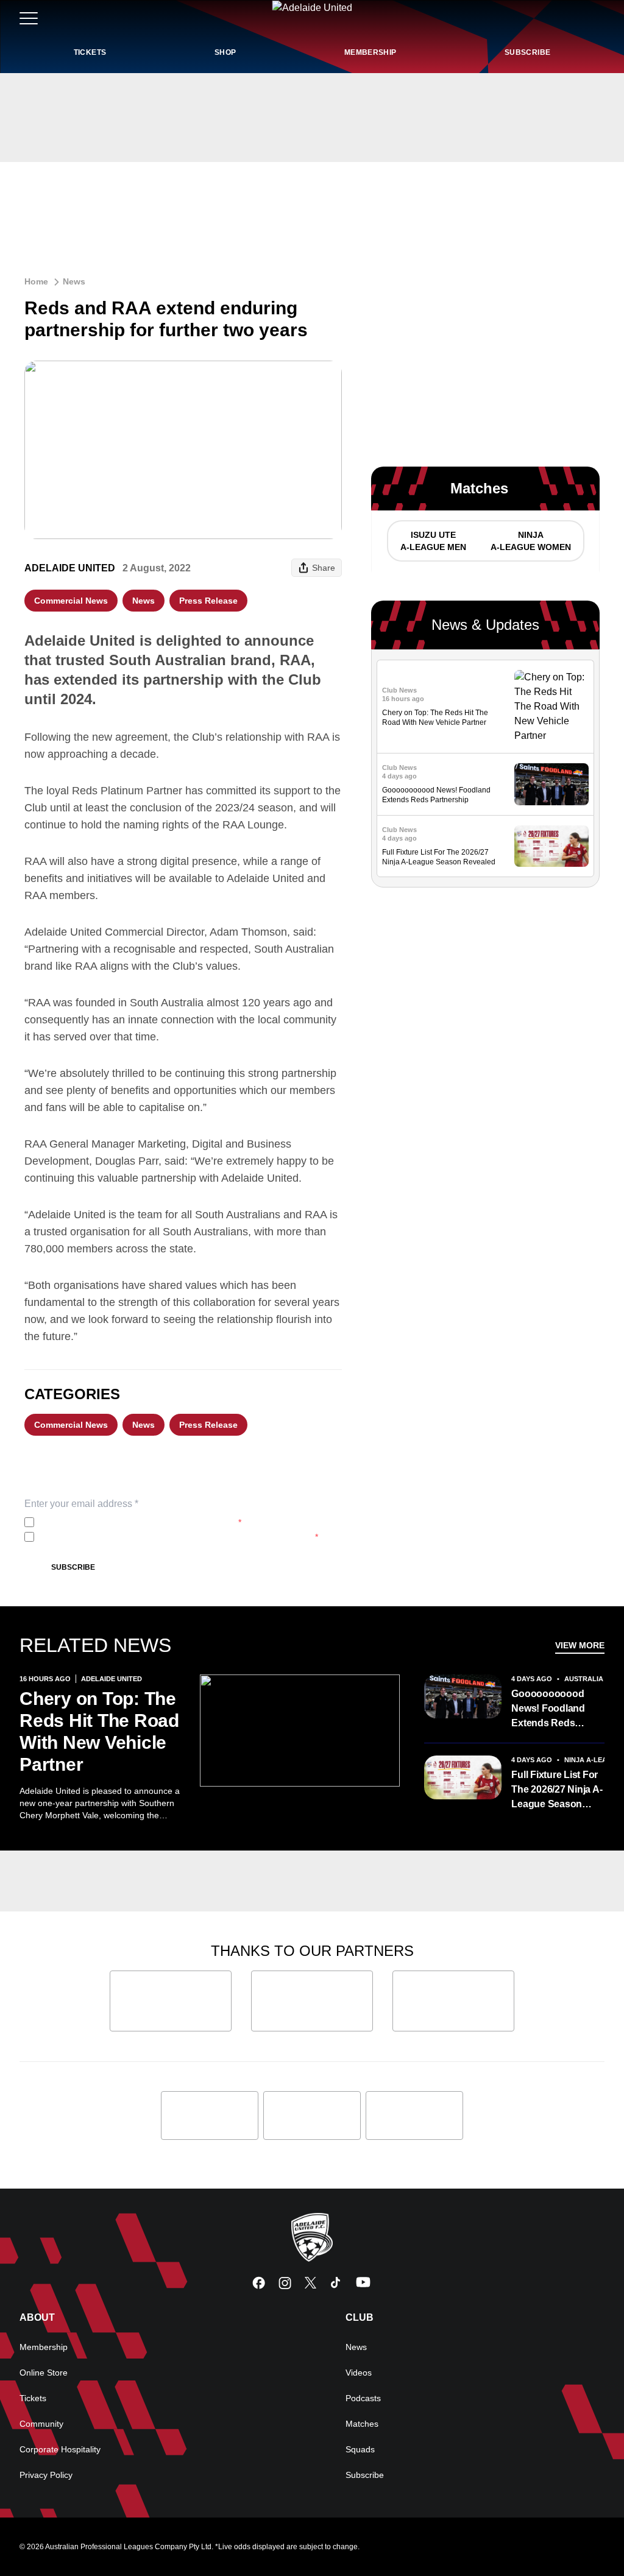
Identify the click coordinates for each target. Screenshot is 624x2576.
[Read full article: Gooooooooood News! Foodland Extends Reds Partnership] (551, 784)
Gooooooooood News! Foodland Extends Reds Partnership (548, 1710)
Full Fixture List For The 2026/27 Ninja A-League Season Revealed (557, 1791)
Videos (359, 2373)
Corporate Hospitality (60, 2449)
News (74, 281)
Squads (360, 2449)
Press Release (208, 601)
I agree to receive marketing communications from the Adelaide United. (179, 1537)
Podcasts (363, 2398)
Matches (362, 2424)
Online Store (44, 2373)
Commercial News (71, 601)
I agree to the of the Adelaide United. (140, 1522)
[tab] (433, 541)
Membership (44, 2347)
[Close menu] (586, 2538)
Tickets (33, 2398)
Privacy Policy (120, 1522)
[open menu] (29, 18)
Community (41, 2424)
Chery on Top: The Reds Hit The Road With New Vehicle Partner (99, 1731)
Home (36, 281)
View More (580, 1645)
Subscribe (73, 1567)
